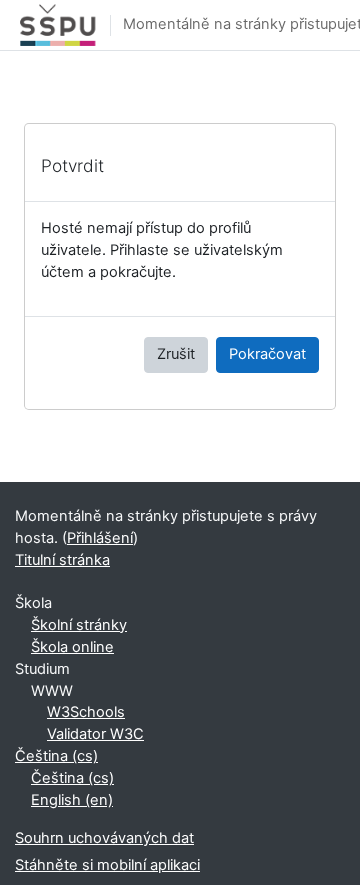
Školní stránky (79, 625)
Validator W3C (95, 734)
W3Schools (86, 712)
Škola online (72, 647)
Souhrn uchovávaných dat (104, 838)
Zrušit (176, 354)
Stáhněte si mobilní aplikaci (107, 865)
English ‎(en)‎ (72, 800)
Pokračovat (267, 354)
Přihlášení (100, 538)
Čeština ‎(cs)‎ (56, 756)
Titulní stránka (62, 560)
